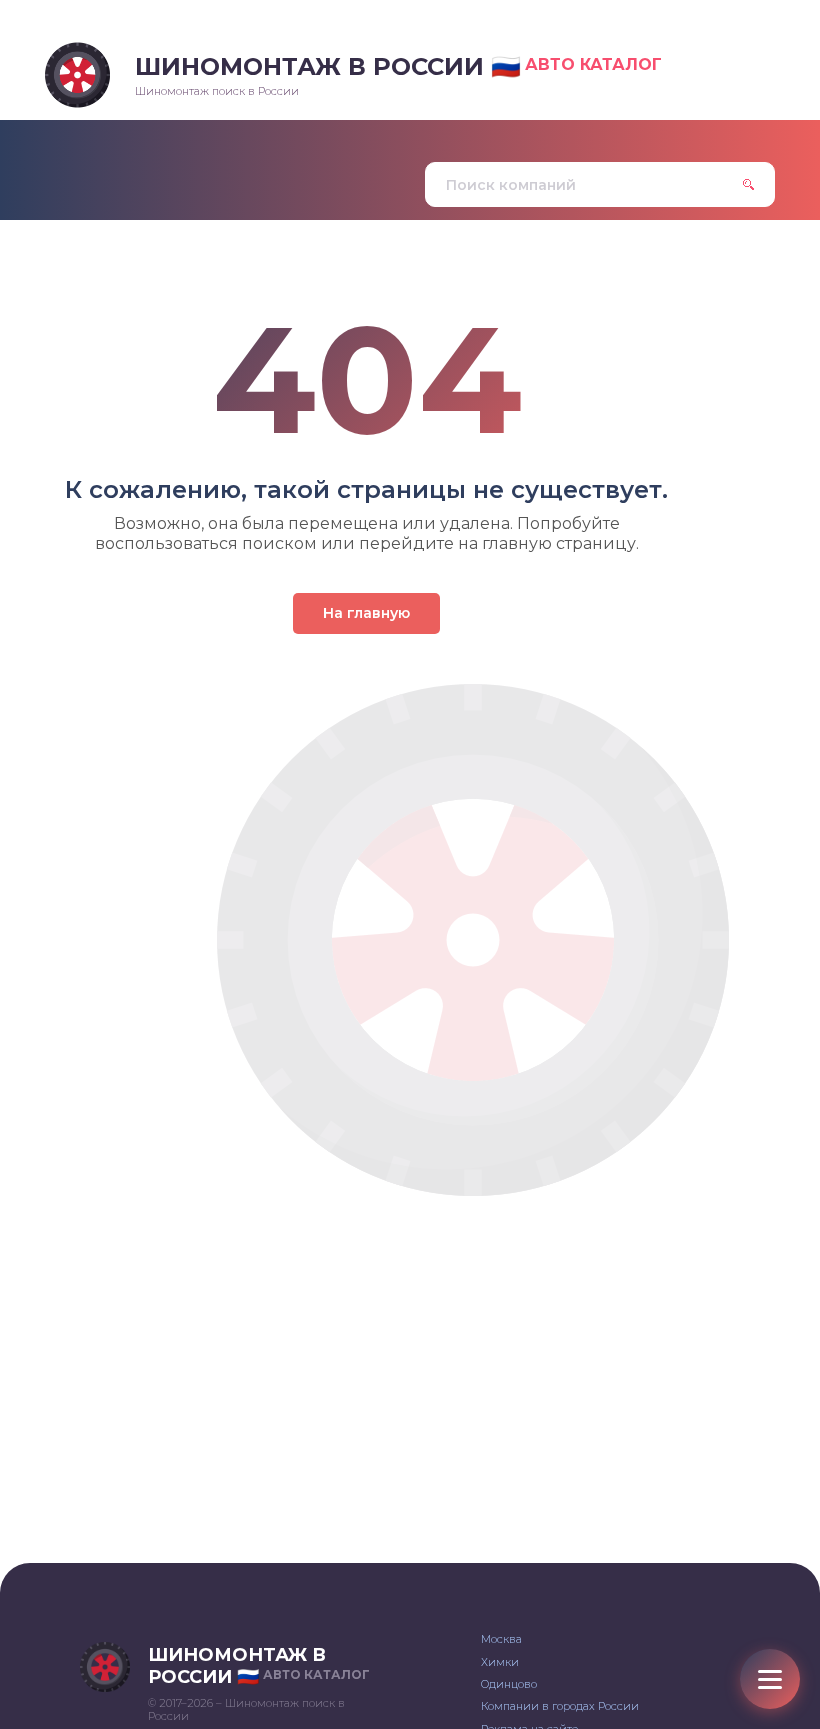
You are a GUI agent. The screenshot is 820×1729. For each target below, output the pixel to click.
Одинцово (509, 1684)
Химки (500, 1662)
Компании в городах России (560, 1706)
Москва (501, 1639)
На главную (366, 613)
